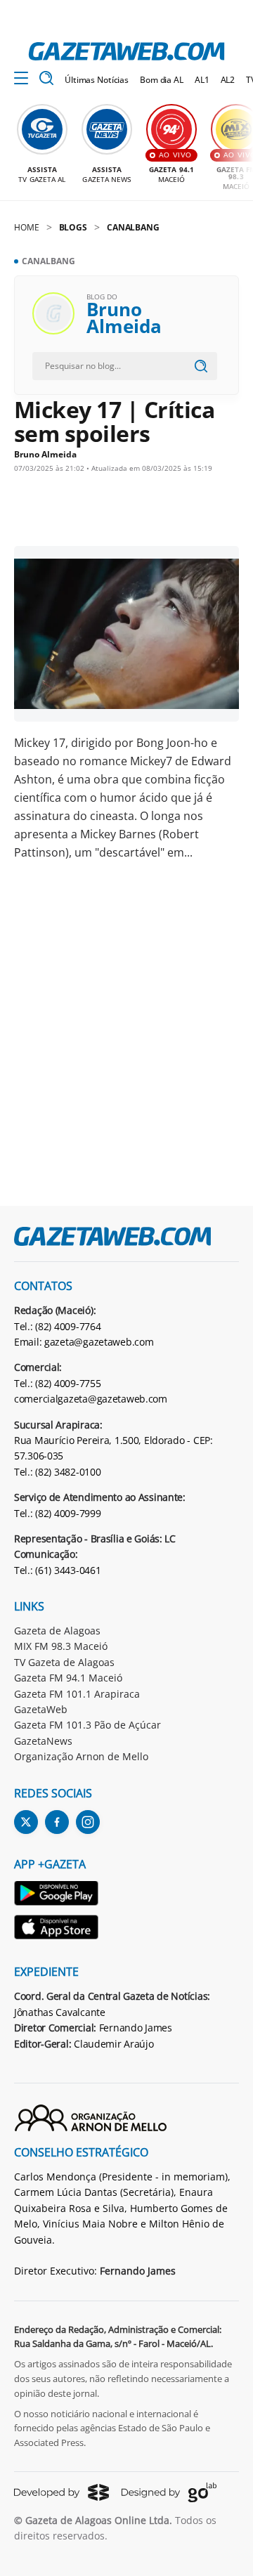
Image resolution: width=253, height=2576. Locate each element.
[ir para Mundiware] (61, 2492)
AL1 (202, 80)
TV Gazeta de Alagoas (64, 1662)
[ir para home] (126, 51)
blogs (73, 227)
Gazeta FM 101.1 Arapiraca (77, 1694)
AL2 (228, 80)
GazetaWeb (41, 1709)
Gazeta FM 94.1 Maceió (68, 1678)
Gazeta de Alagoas (57, 1631)
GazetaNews (43, 1741)
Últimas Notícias (97, 80)
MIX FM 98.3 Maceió (61, 1646)
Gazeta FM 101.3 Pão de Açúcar (87, 1725)
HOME (27, 227)
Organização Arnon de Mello (81, 1756)
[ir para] (57, 1895)
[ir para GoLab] (169, 2492)
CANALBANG (133, 227)
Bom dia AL (162, 80)
